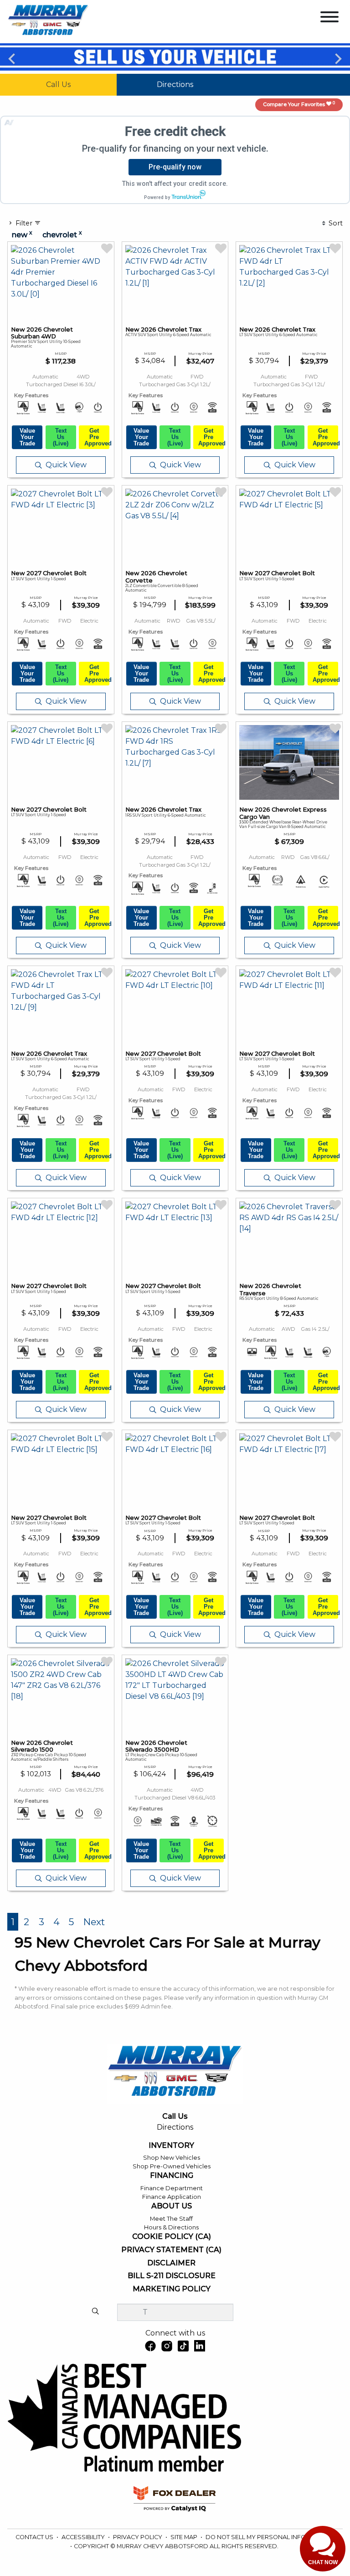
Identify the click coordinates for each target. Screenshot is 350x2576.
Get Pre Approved (97, 437)
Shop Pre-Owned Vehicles (172, 2166)
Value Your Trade (27, 437)
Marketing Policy (172, 2289)
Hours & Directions (171, 2227)
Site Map (185, 2537)
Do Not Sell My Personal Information (269, 2537)
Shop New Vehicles (172, 2158)
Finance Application (172, 2197)
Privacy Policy (138, 2537)
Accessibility (84, 2537)
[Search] (95, 2312)
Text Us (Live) (61, 437)
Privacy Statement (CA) (171, 2250)
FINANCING (172, 2176)
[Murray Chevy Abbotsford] (48, 21)
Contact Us (35, 2537)
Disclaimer (171, 2263)
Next (338, 58)
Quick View (66, 465)
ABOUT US (172, 2206)
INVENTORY (171, 2146)
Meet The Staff (171, 2219)
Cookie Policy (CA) (172, 2237)
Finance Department (172, 2188)
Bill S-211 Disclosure (172, 2276)
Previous (12, 58)
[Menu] (329, 18)
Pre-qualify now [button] (175, 167)
